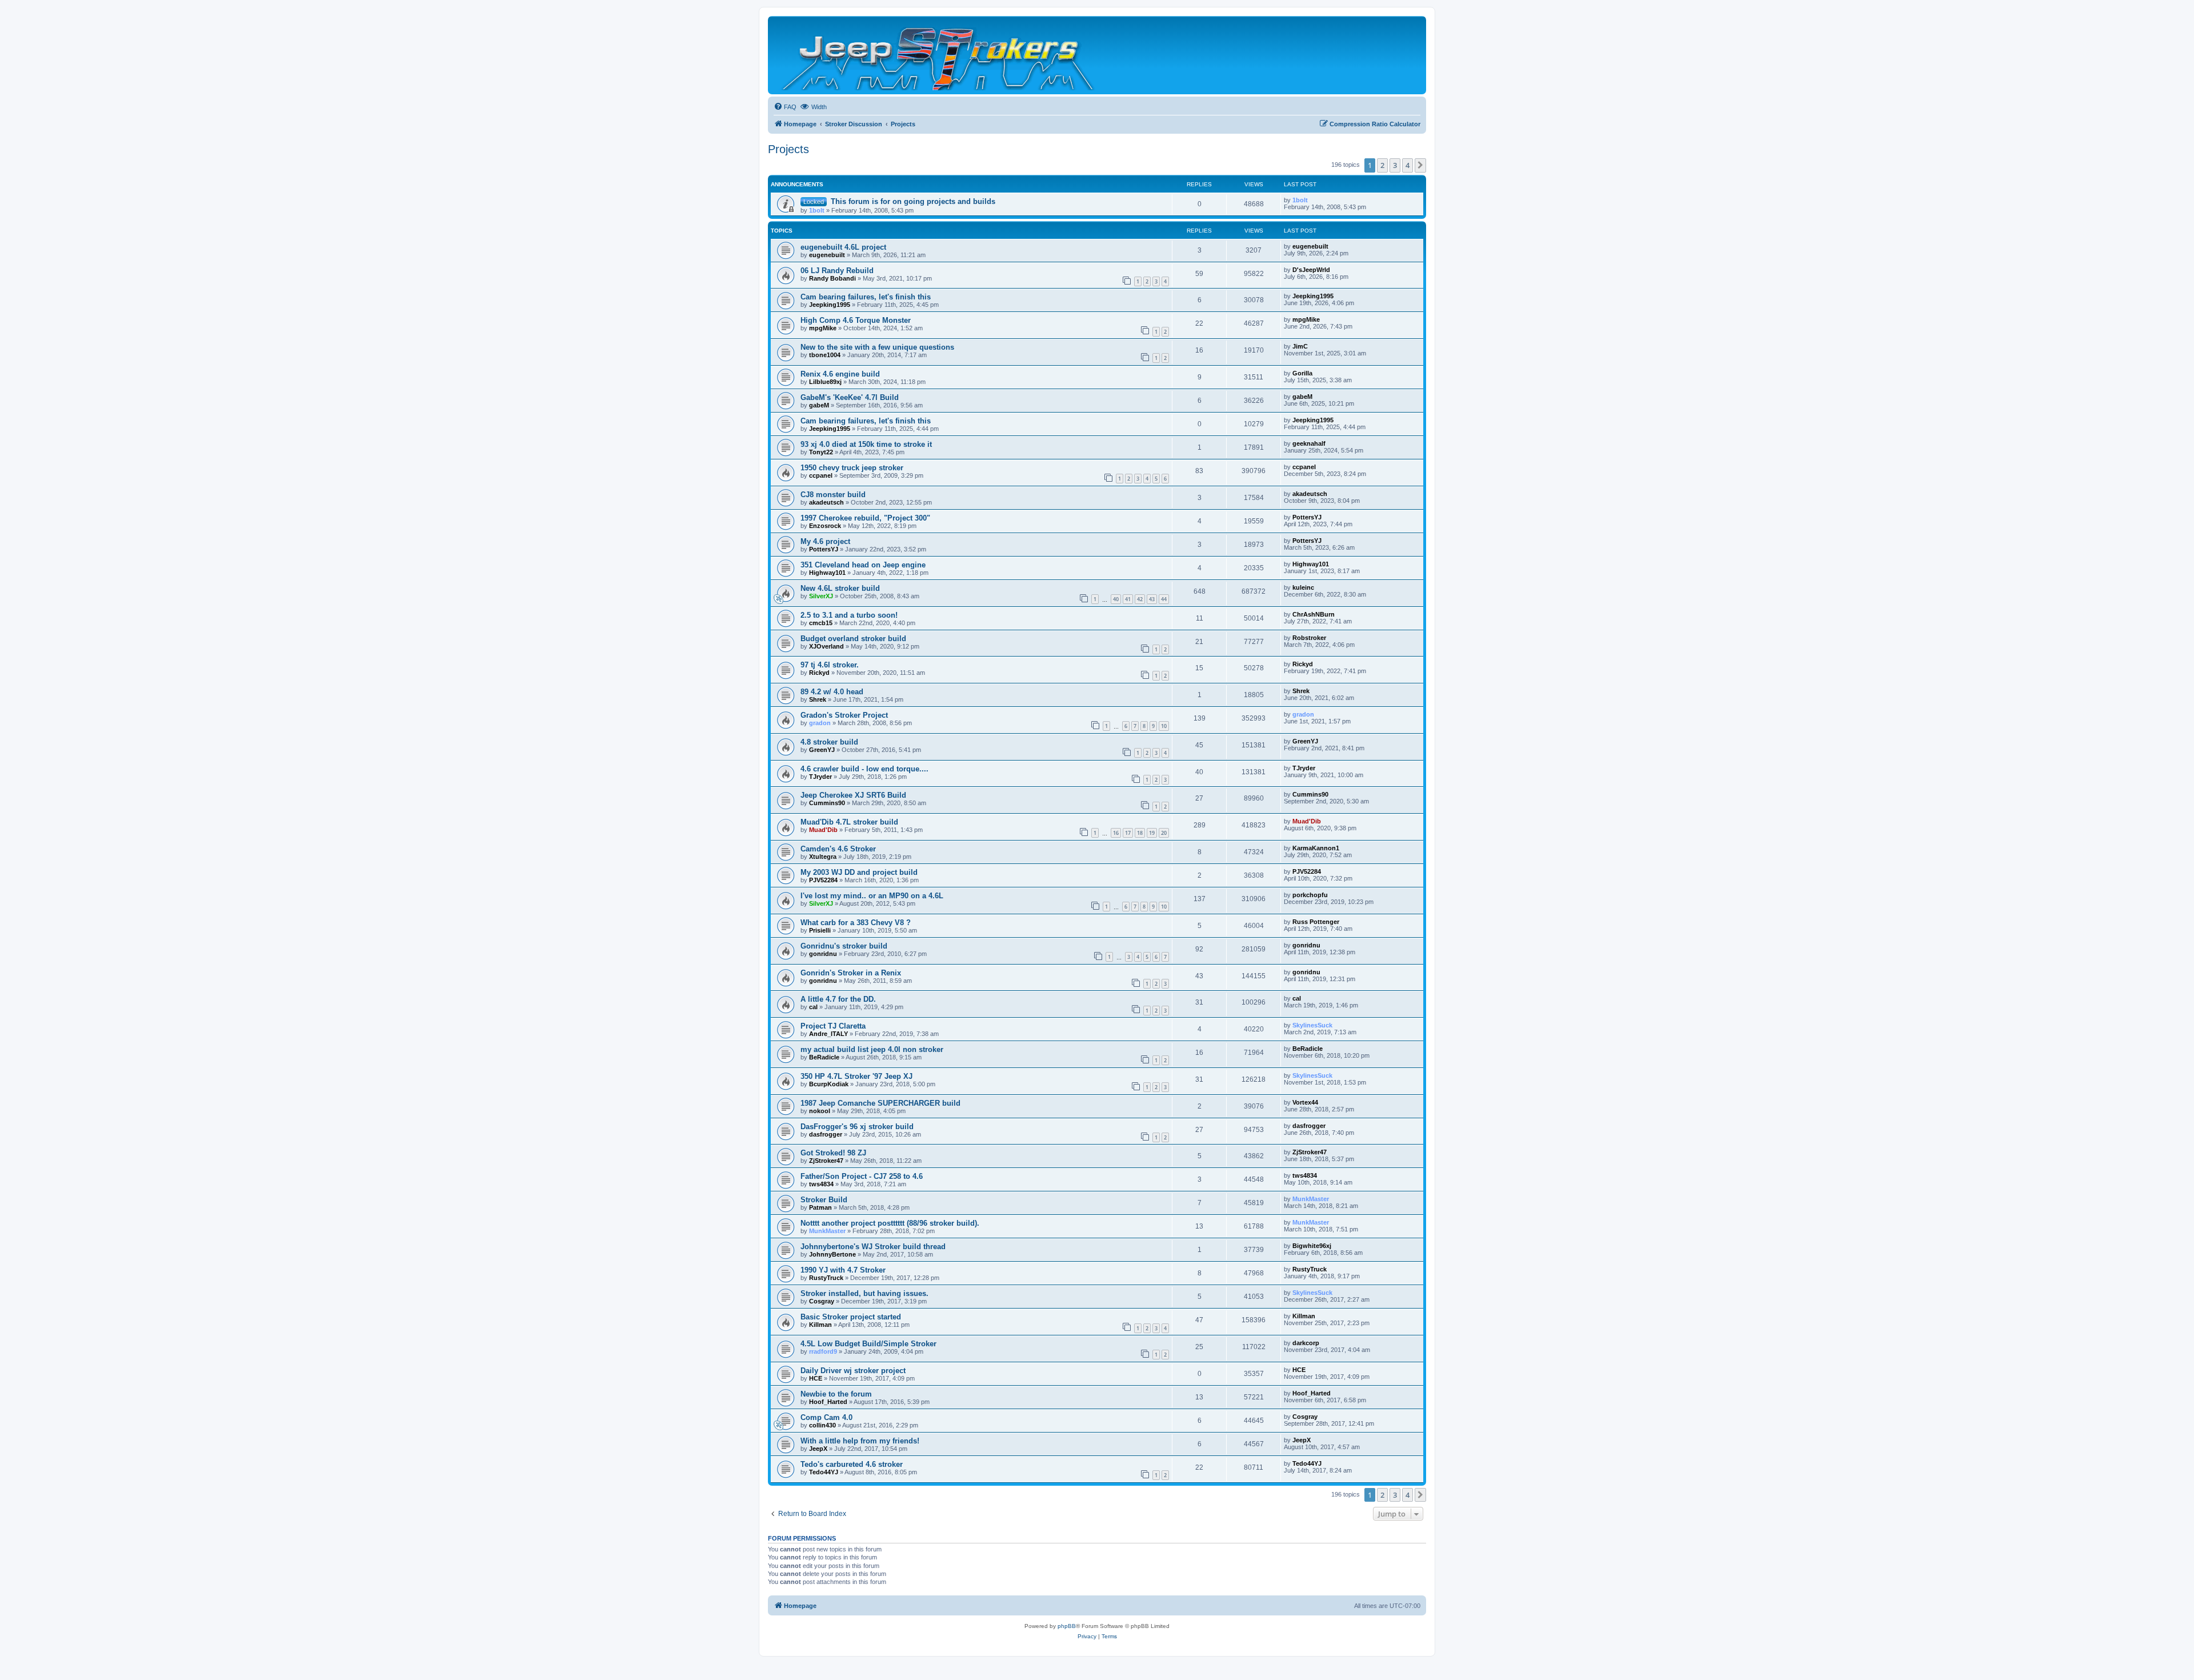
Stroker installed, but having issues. (864, 1293)
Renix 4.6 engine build (840, 374)
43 (1152, 599)
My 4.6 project (825, 541)
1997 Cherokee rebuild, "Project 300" (865, 518)
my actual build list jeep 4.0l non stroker (872, 1049)
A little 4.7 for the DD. (838, 999)
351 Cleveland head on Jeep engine (863, 565)
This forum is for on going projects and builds (913, 201)
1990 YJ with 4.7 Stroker (843, 1270)
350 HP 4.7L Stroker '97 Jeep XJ (856, 1076)
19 (1152, 833)
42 (1140, 599)
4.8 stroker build (829, 742)
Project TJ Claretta (833, 1026)
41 (1128, 599)
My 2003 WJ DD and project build (859, 872)
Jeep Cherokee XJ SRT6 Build (853, 795)
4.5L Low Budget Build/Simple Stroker (868, 1344)
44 (1164, 599)
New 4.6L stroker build (840, 588)
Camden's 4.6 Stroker (838, 849)
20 (1164, 833)
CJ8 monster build (833, 495)
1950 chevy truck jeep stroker (852, 468)
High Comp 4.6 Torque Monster (856, 320)
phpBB (1067, 1626)
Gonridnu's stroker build (844, 946)
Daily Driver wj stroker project (853, 1371)
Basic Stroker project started (851, 1317)
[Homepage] (939, 55)
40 (1116, 599)
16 (1116, 833)
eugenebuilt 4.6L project (843, 247)
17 (1128, 833)
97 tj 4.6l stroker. (830, 665)
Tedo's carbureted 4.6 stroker (852, 1464)
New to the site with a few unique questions (877, 347)
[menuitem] (785, 107)
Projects (788, 149)
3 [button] (1395, 165)
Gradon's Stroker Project (844, 715)
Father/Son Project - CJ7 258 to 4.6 (862, 1176)
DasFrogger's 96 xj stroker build (857, 1127)
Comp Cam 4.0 (826, 1417)
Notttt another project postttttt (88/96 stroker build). (890, 1223)
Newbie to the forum (836, 1394)
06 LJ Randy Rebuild (837, 271)
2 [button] (1382, 165)
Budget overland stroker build (853, 639)
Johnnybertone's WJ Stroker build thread (873, 1247)
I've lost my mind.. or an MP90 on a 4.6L (872, 896)
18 (1140, 833)
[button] (1420, 165)
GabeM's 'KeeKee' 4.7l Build (850, 397)
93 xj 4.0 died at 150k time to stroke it (866, 444)
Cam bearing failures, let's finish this (866, 297)
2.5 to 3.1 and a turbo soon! (849, 615)
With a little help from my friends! (860, 1441)
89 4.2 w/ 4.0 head (832, 692)
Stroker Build (824, 1200)
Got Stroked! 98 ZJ (833, 1153)
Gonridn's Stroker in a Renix (851, 973)
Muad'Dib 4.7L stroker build (849, 822)
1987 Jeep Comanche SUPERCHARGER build (880, 1103)
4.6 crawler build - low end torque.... (864, 769)
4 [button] (1408, 165)
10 (1164, 726)
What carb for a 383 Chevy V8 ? (856, 923)
